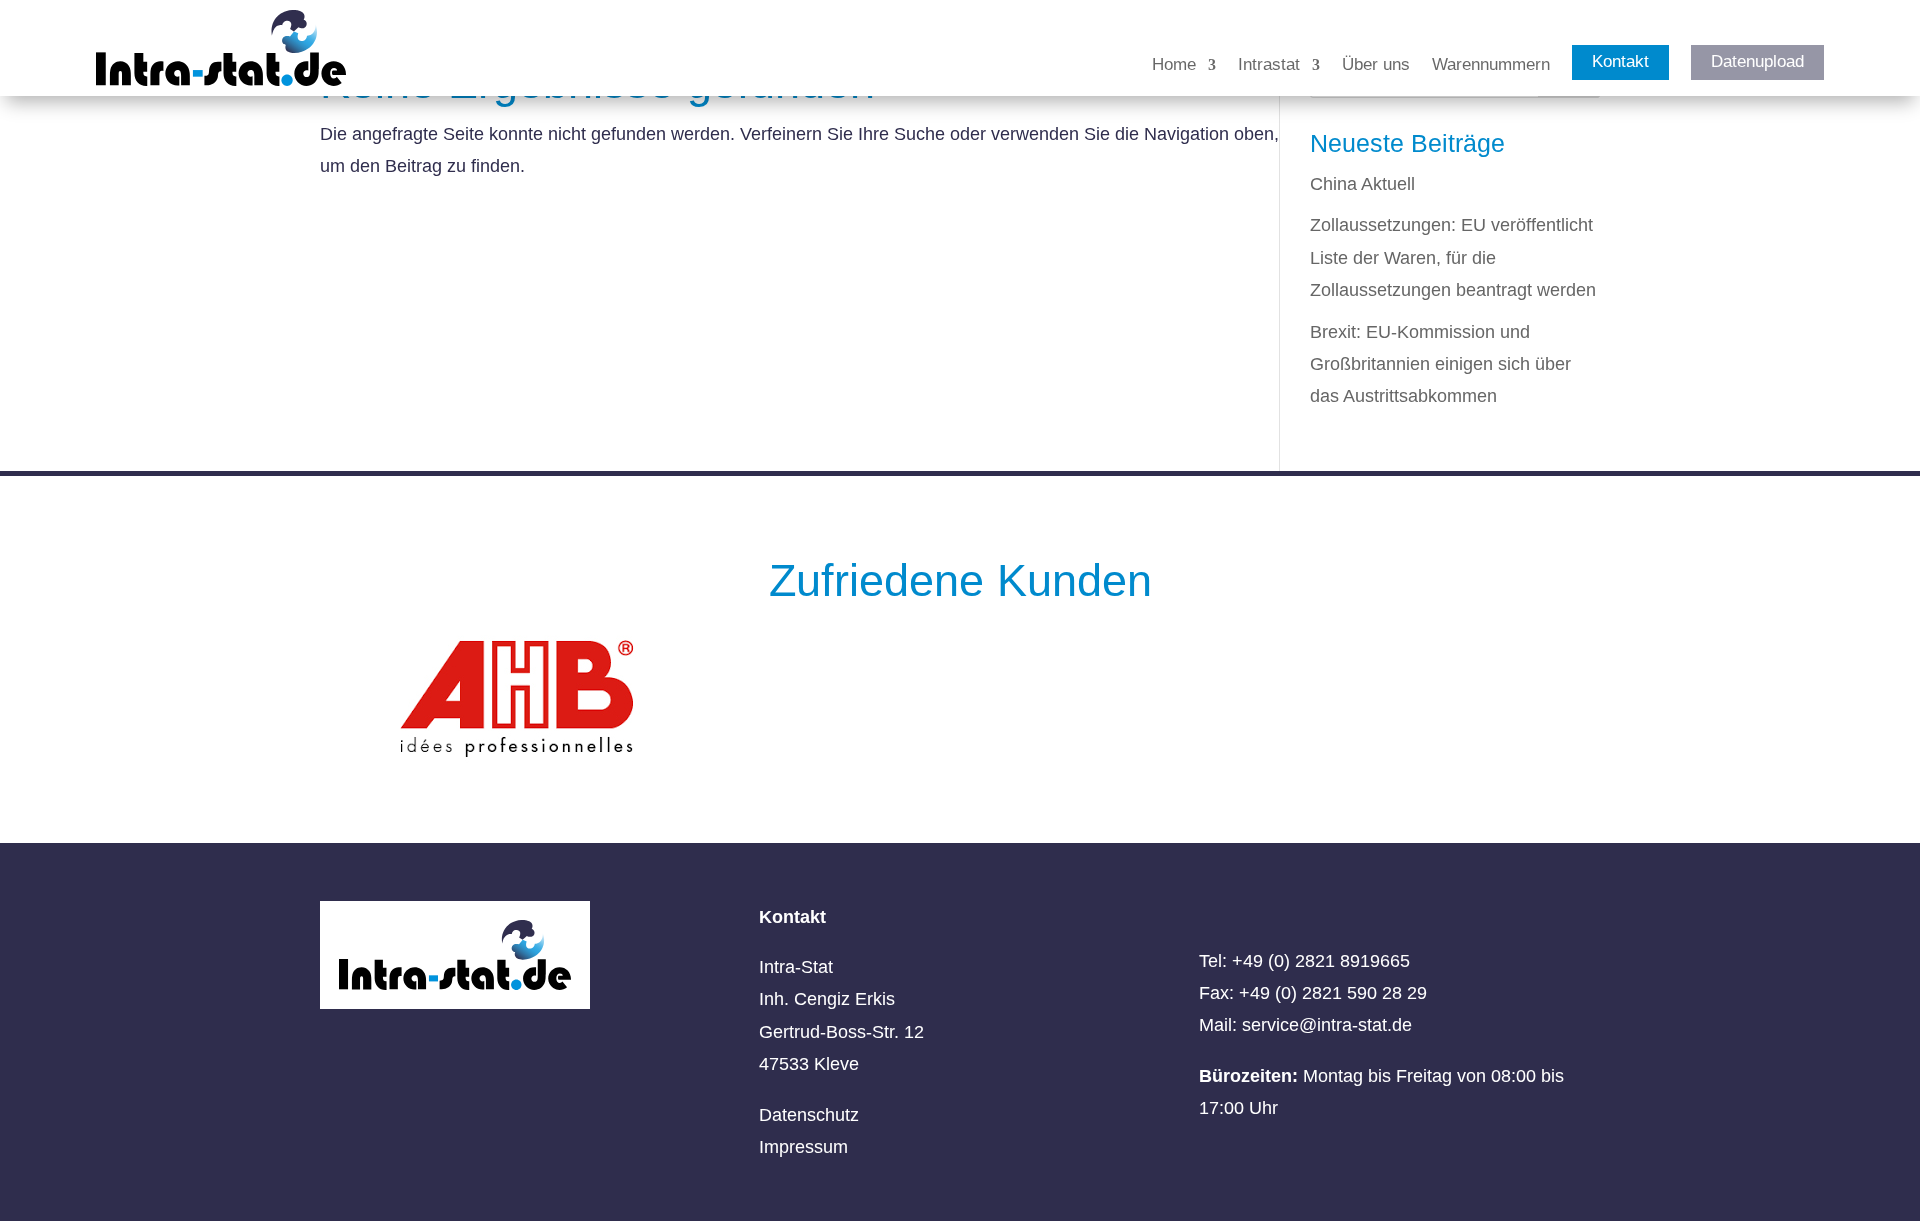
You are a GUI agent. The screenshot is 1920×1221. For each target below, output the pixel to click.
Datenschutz (809, 1115)
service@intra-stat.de (1327, 1025)
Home (1174, 66)
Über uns (1376, 66)
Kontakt (1620, 61)
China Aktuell (1362, 184)
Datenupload (1757, 61)
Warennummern (1491, 66)
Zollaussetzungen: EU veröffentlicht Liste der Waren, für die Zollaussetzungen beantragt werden (1453, 257)
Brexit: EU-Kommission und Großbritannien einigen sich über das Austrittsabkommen (1440, 364)
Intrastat (1269, 66)
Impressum (803, 1147)
